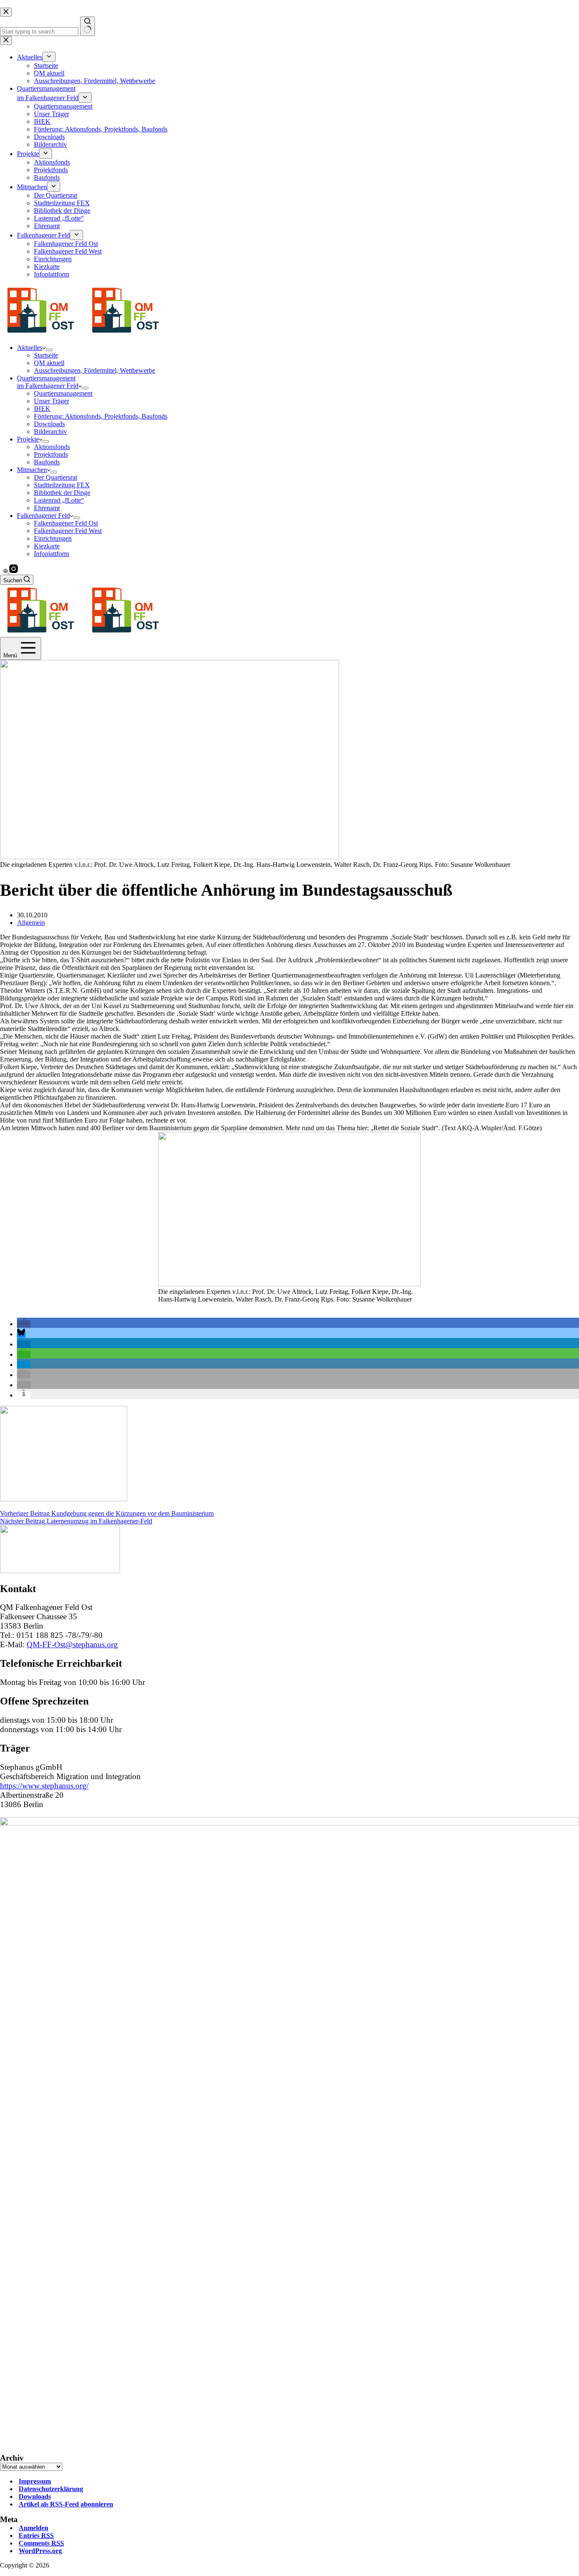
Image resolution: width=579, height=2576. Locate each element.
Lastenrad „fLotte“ (59, 500)
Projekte (28, 439)
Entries (36, 2535)
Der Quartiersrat (56, 477)
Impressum (35, 2481)
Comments (41, 2543)
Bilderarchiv (50, 432)
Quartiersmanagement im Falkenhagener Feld (48, 382)
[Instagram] (14, 571)
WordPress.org (40, 2551)
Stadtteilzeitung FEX (62, 485)
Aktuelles (30, 348)
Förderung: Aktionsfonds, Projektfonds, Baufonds (101, 416)
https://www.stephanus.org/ (44, 1786)
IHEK (42, 409)
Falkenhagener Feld (43, 515)
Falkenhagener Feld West (68, 531)
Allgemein (31, 923)
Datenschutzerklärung (51, 2489)
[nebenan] (6, 571)
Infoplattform (51, 554)
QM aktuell (49, 363)
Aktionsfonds (52, 447)
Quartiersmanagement (63, 393)
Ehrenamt (47, 508)
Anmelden (33, 2528)
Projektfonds (51, 454)
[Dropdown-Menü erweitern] (49, 350)
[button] (24, 1324)
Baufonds (47, 462)
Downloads (49, 424)
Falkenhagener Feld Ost (66, 523)
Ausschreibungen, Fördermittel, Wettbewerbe (95, 370)
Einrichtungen (53, 538)
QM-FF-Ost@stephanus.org (72, 1644)
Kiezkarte (47, 546)
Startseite (46, 355)
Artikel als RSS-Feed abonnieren (66, 2504)
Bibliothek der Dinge (62, 493)
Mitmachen (32, 470)
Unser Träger (51, 401)
